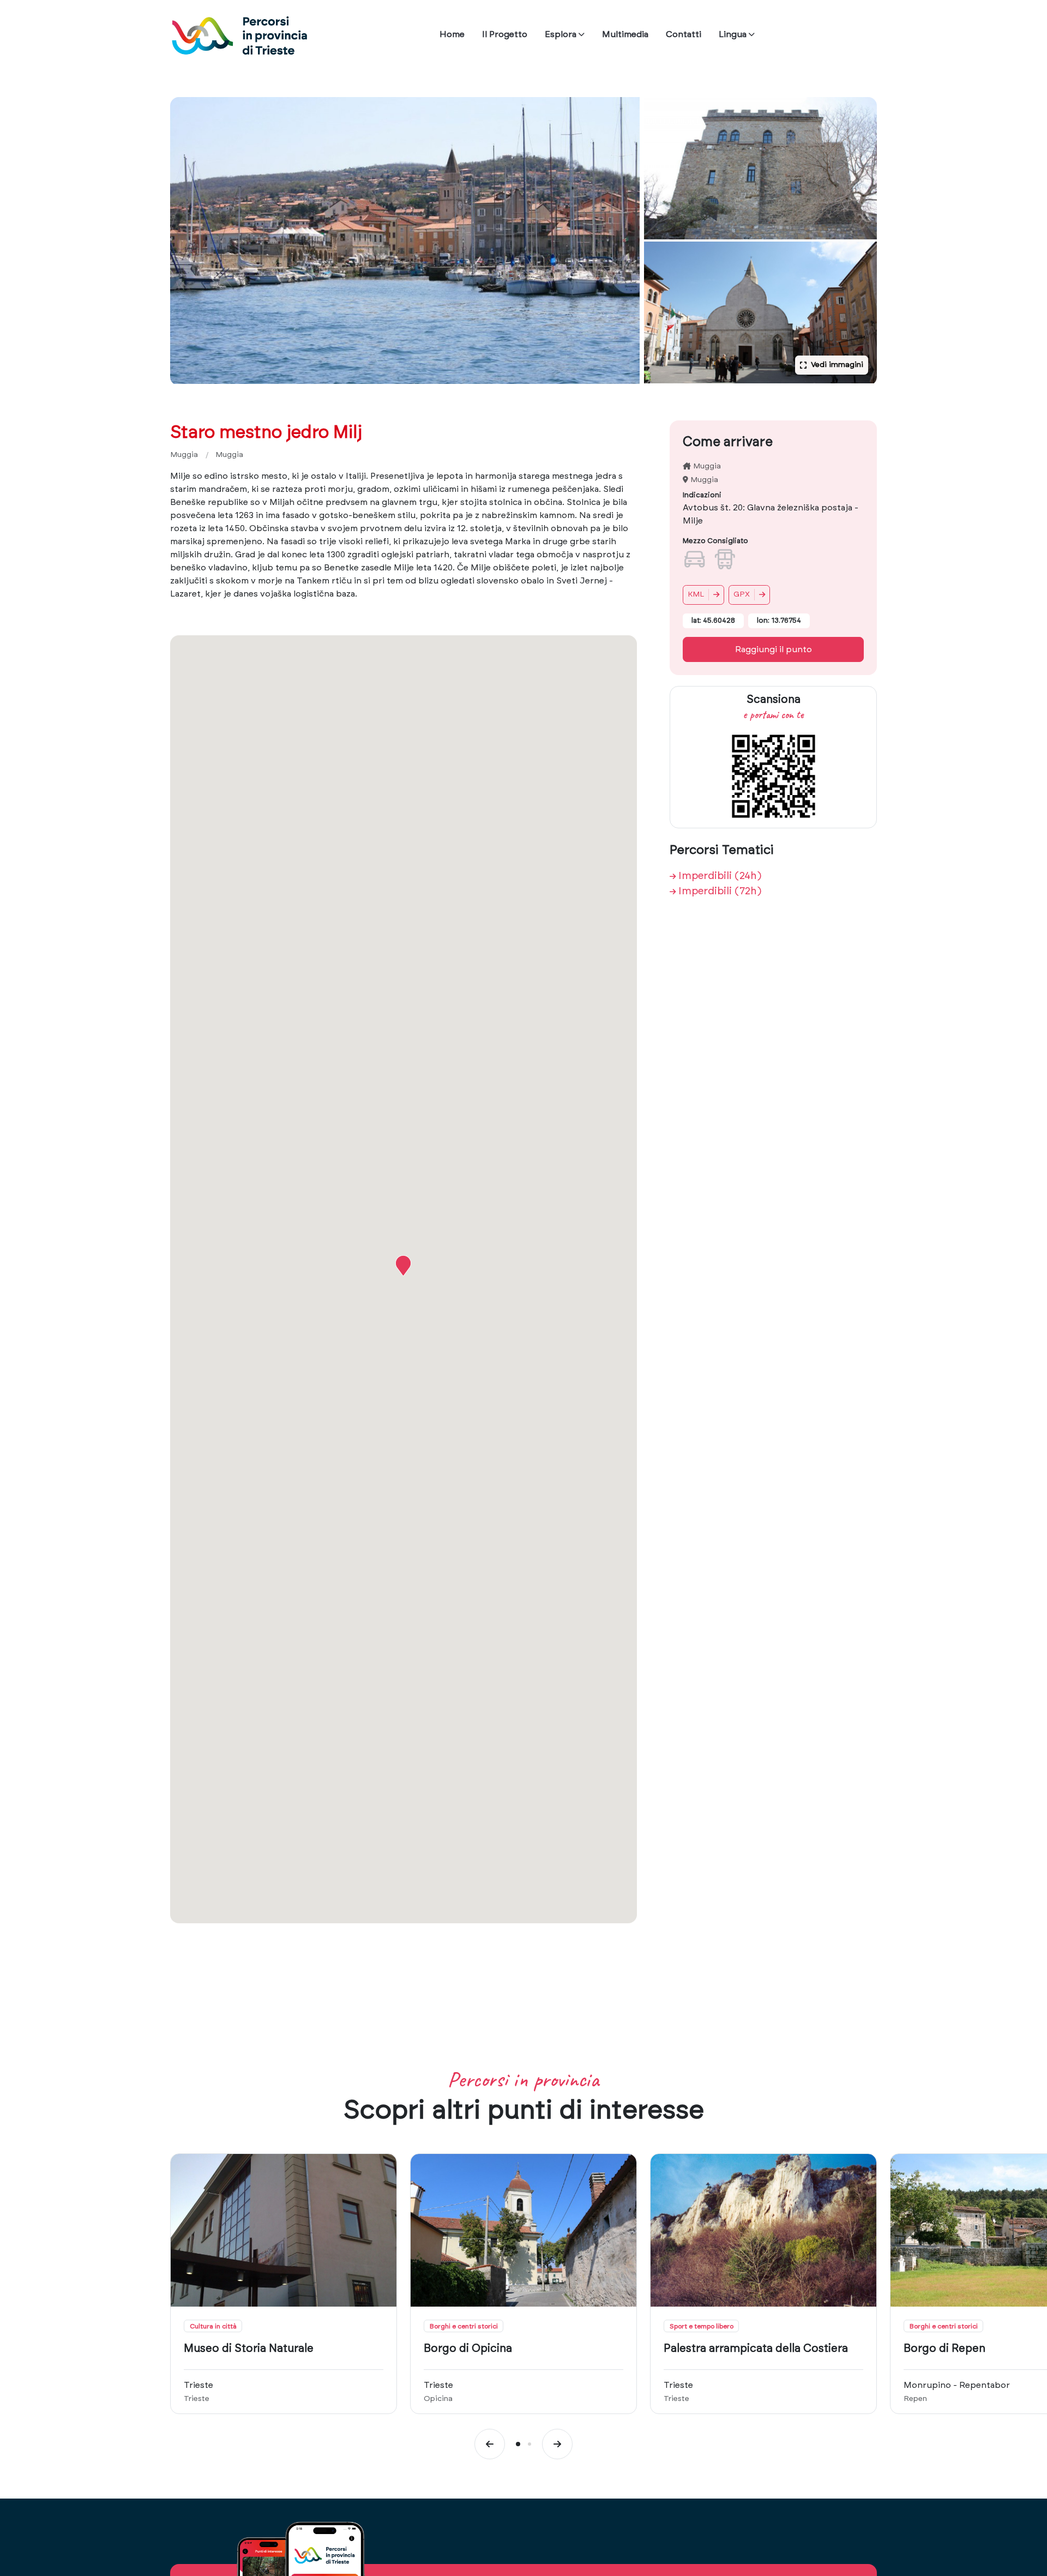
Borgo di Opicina (468, 2349)
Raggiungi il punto (774, 649)
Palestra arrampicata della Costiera (756, 2349)
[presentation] (490, 2444)
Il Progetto (505, 34)
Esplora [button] (561, 34)
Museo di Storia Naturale (249, 2349)
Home (452, 34)
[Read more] (284, 2230)
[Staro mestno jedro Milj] (405, 240)
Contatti (684, 34)
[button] (403, 1266)
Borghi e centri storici (464, 2326)
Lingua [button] (733, 34)
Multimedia (625, 34)
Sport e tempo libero (702, 2326)
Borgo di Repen (944, 2349)
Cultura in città (213, 2326)
